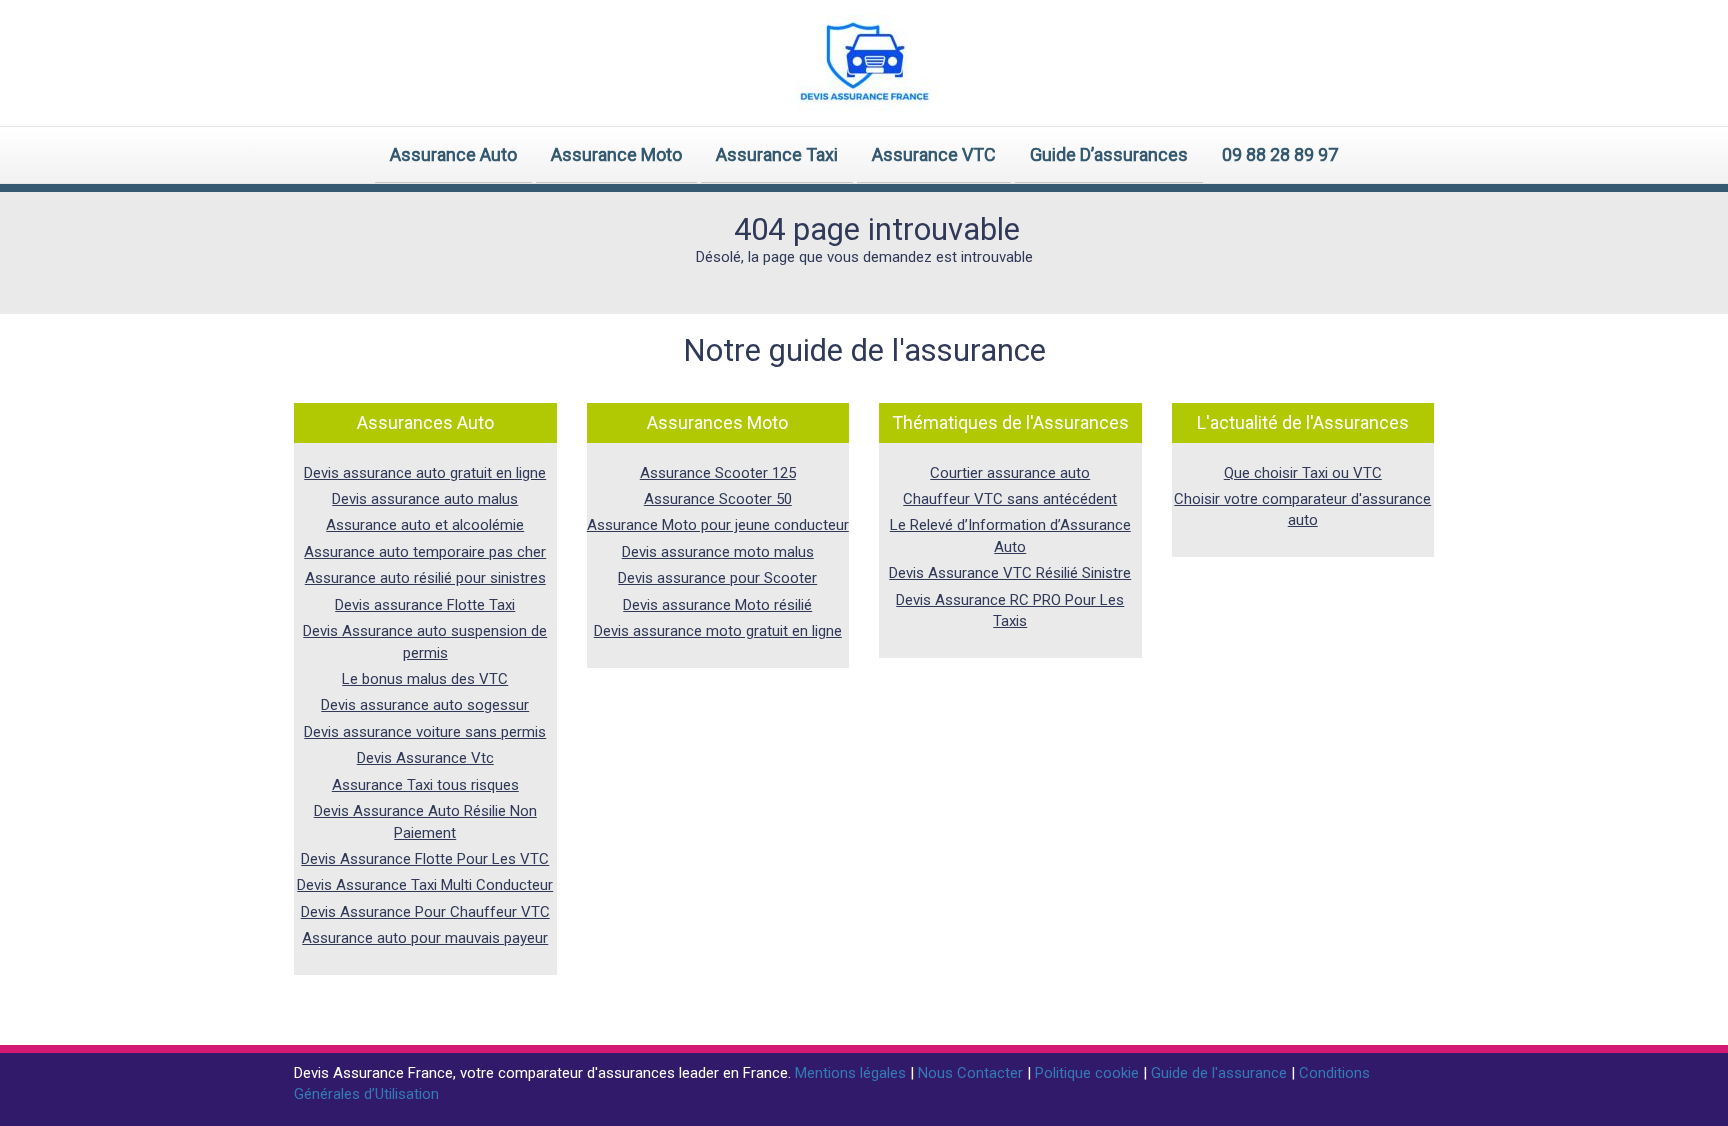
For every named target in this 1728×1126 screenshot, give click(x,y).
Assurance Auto (453, 154)
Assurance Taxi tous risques (425, 785)
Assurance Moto (616, 154)
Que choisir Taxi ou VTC (1303, 473)
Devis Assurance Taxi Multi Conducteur (425, 885)
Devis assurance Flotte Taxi (425, 605)
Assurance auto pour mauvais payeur (425, 938)
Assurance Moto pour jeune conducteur (718, 525)
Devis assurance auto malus (425, 499)
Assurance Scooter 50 (718, 499)
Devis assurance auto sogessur (425, 705)
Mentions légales (852, 1073)
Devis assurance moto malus (718, 552)
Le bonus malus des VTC (425, 679)
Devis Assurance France (373, 1073)
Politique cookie (1089, 1073)
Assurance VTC (934, 154)
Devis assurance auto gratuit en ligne (425, 473)
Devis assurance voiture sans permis (425, 732)
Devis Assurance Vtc (425, 758)
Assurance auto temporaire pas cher (425, 552)
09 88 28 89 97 (1280, 154)
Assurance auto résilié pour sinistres (425, 578)
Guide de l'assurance (1221, 1073)
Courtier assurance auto (1010, 473)
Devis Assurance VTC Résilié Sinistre (1010, 573)
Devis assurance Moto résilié (717, 605)
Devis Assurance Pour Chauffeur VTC (425, 912)
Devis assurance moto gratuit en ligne (718, 631)
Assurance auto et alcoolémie (425, 525)
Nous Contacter (972, 1073)
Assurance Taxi (777, 154)
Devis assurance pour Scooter (717, 578)
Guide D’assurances (1109, 154)
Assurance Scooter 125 (718, 473)
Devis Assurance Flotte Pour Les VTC (425, 859)
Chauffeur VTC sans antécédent (1010, 499)
